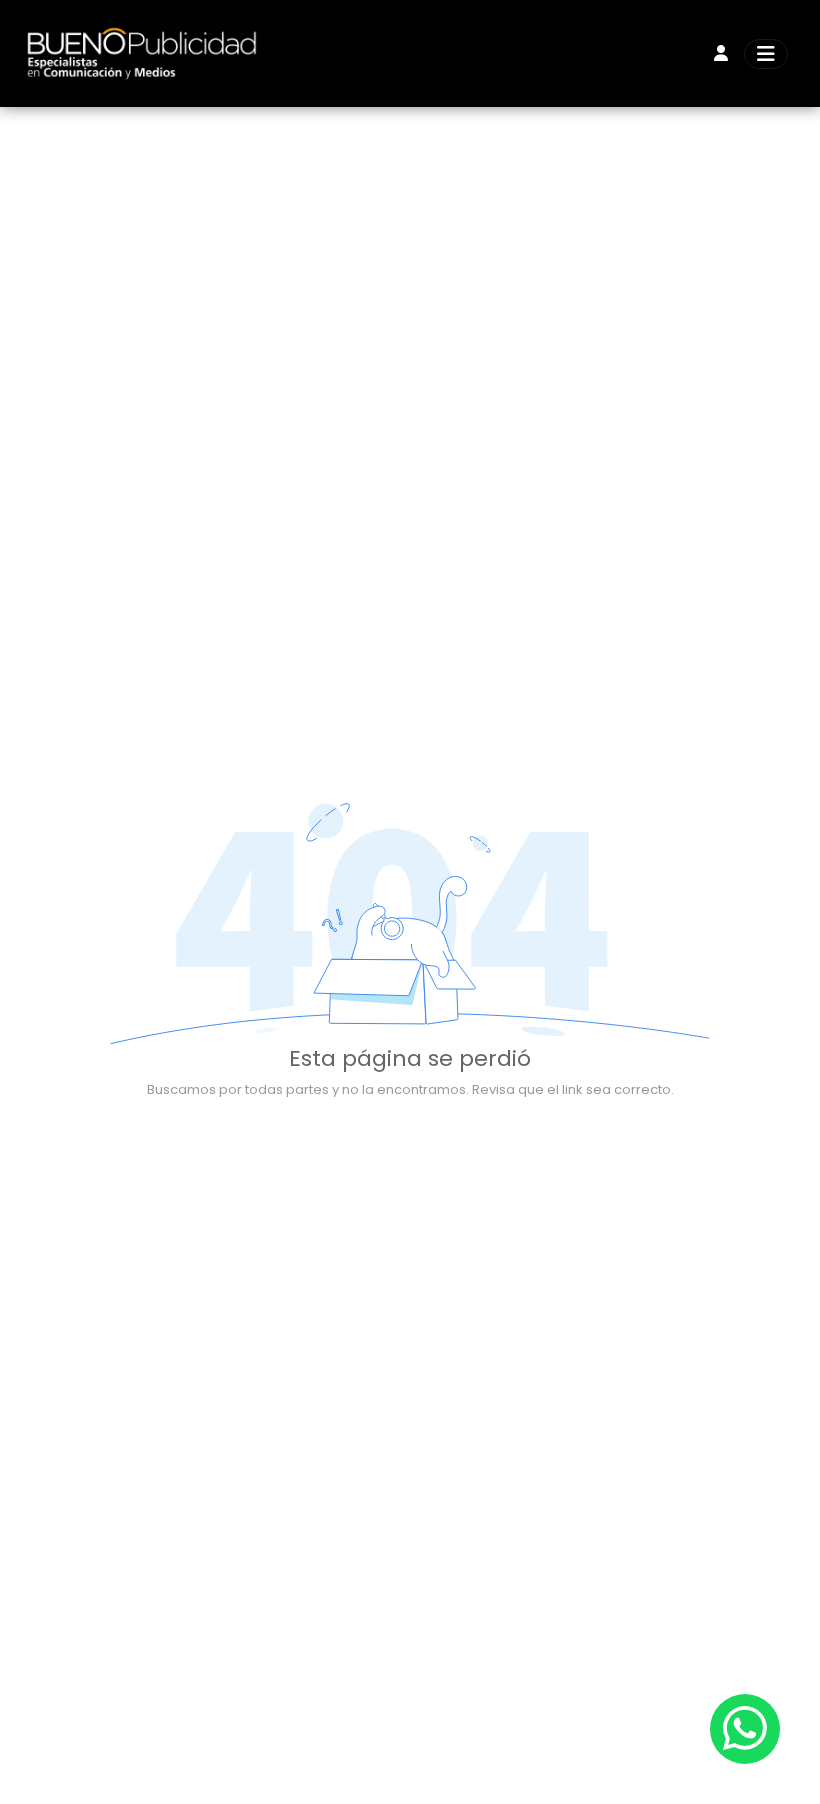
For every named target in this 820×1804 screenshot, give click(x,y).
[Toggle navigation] (766, 54)
